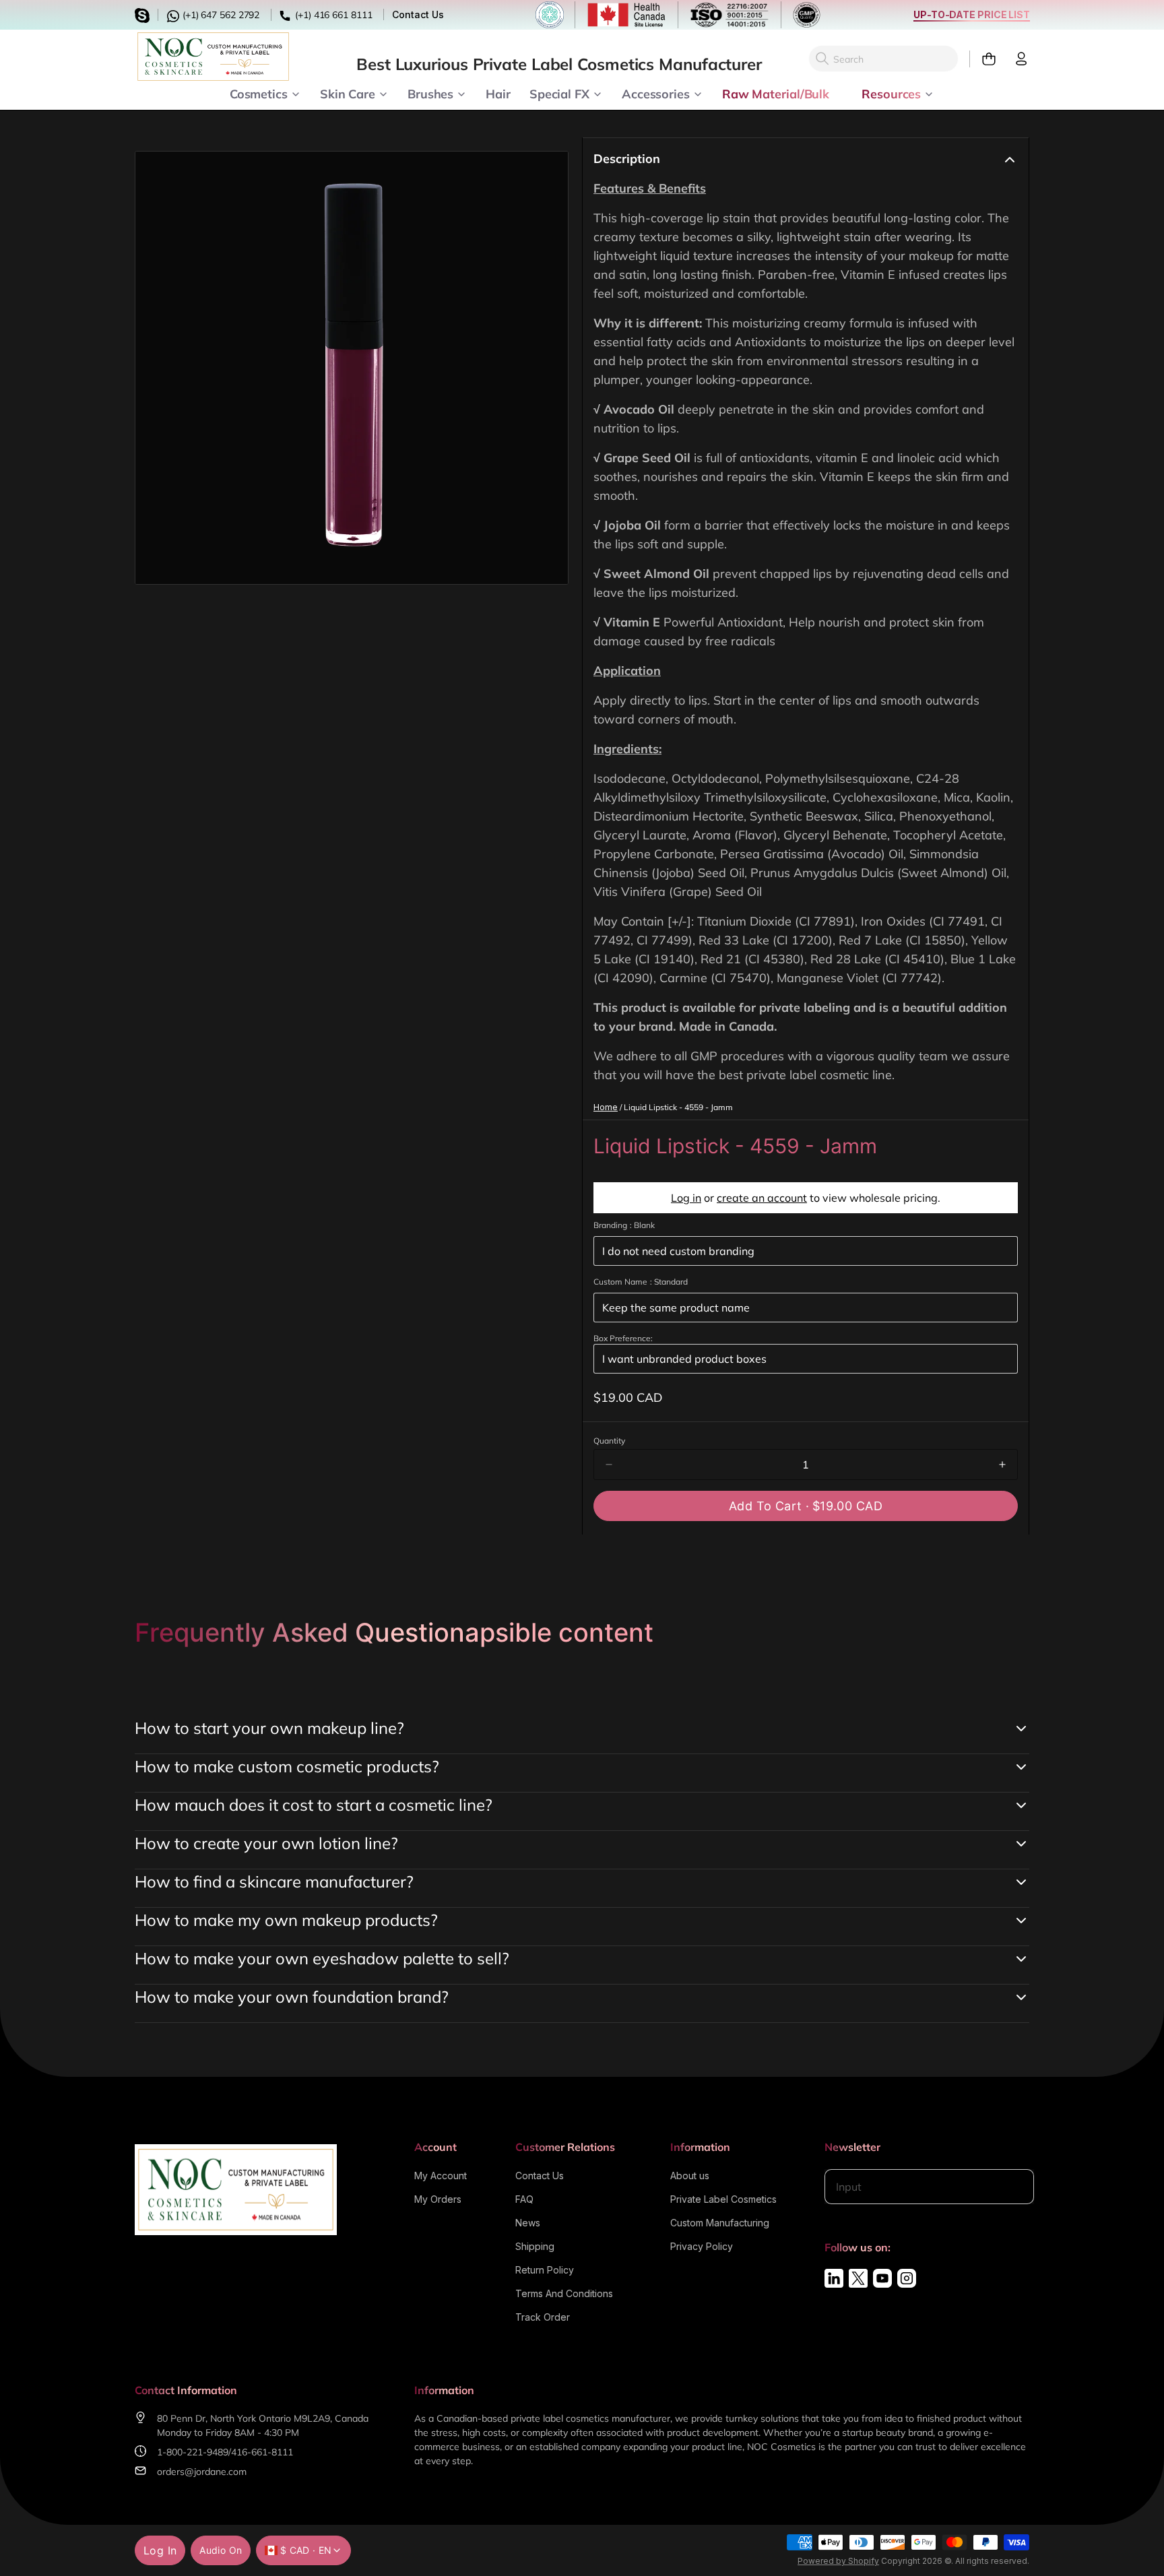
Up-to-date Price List (972, 14)
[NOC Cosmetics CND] (213, 57)
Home (606, 1107)
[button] (806, 1506)
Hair (498, 93)
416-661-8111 (262, 2452)
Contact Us (418, 14)
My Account (441, 2176)
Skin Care (348, 93)
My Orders (438, 2199)
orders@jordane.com (202, 2472)
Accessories (656, 93)
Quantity (609, 1441)
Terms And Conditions (564, 2293)
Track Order (543, 2317)
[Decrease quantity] (609, 1464)
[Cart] (983, 59)
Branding (624, 1225)
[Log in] (1016, 59)
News (528, 2223)
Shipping (535, 2246)
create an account (762, 1198)
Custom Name (641, 1282)
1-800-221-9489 (193, 2452)
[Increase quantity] (1002, 1464)
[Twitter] (858, 2278)
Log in (686, 1198)
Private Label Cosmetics (723, 2199)
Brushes (430, 93)
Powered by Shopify (838, 2561)
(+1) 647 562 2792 (220, 15)
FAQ (524, 2199)
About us (690, 2176)
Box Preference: (623, 1338)
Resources (891, 93)
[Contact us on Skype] (144, 14)
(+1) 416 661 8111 (332, 15)
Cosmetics (259, 93)
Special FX (559, 93)
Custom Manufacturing (720, 2223)
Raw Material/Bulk (776, 93)
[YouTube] (882, 2278)
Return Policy (545, 2270)
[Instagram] (907, 2278)
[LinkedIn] (834, 2278)
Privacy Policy (702, 2246)
